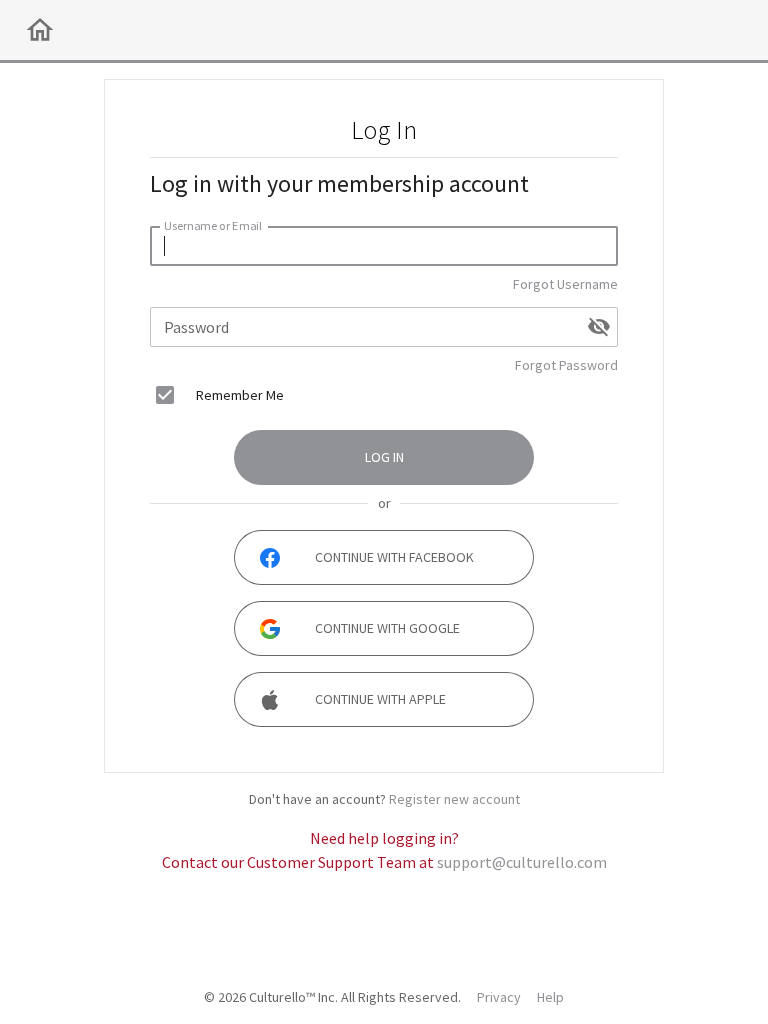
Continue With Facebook (394, 557)
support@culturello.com (522, 862)
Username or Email (213, 225)
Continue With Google (387, 628)
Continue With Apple (380, 699)
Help (550, 997)
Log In (384, 457)
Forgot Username (565, 284)
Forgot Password (566, 365)
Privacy (499, 997)
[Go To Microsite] (40, 30)
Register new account (454, 799)
